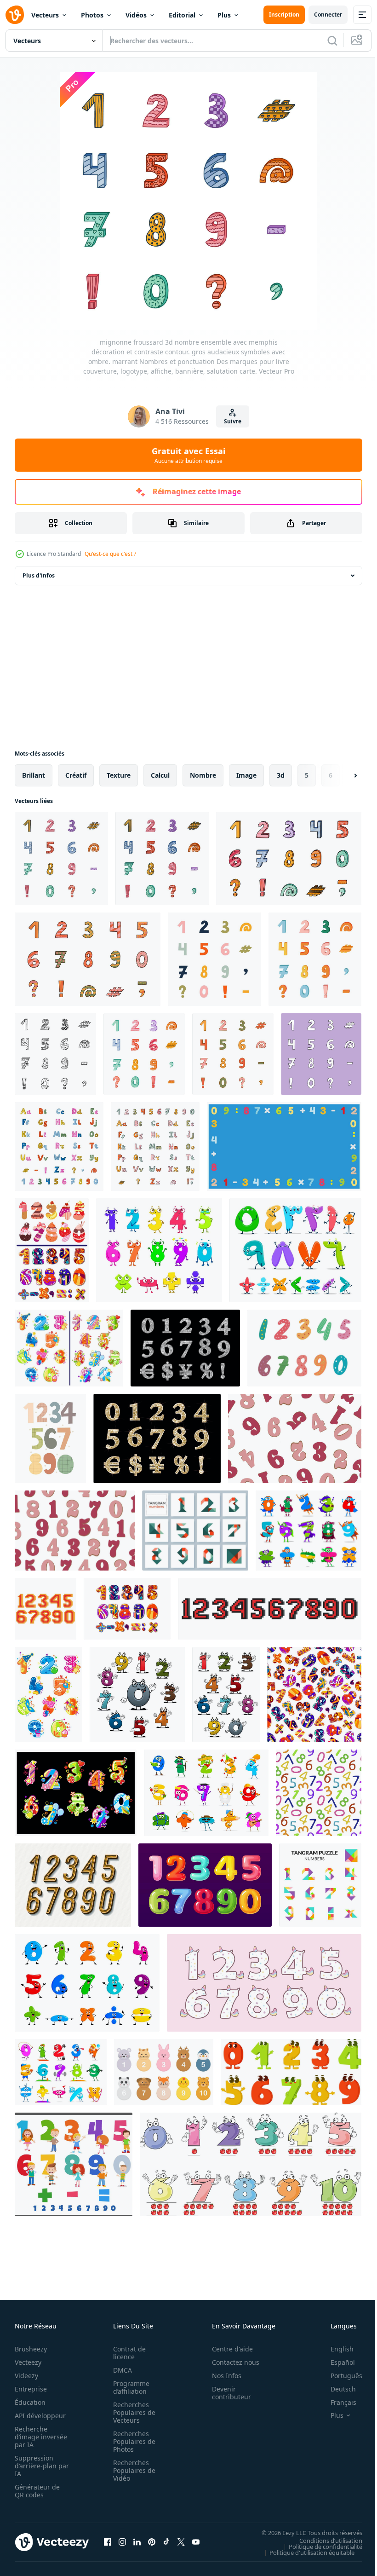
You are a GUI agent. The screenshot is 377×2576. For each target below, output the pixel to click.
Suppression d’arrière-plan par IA (36, 2466)
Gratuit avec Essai (188, 455)
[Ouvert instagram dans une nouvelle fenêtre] (122, 2542)
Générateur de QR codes (37, 2491)
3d (281, 775)
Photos (92, 15)
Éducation (30, 2402)
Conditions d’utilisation (324, 2540)
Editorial (182, 15)
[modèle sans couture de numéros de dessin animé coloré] (314, 1695)
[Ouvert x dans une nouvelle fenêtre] (181, 2542)
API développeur (40, 2416)
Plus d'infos (39, 575)
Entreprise (31, 2389)
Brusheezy (31, 2349)
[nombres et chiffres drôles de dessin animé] (226, 1695)
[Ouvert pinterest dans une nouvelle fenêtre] (152, 2542)
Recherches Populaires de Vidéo (131, 2470)
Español (336, 2362)
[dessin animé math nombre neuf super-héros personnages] (308, 1531)
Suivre (233, 421)
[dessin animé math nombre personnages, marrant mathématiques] (87, 1983)
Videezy (26, 2376)
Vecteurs (45, 15)
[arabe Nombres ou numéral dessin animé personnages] (295, 1250)
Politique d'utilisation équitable (305, 2552)
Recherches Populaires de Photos (131, 2441)
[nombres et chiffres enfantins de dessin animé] (69, 1348)
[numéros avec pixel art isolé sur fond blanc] (46, 1609)
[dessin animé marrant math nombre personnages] (206, 1793)
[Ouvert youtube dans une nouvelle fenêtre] (196, 2542)
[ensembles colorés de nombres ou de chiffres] (52, 1250)
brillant (34, 775)
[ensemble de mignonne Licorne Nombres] (264, 1983)
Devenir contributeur (226, 2393)
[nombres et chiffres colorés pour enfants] (76, 1793)
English (335, 2349)
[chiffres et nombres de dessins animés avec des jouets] (49, 1695)
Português (340, 2376)
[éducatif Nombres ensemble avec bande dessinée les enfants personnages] (74, 2164)
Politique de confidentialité (319, 2546)
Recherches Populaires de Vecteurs (131, 2412)
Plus (224, 15)
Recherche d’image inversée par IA (38, 2437)
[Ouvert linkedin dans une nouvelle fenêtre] (137, 2542)
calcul (160, 775)
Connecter (328, 14)
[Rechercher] (332, 40)
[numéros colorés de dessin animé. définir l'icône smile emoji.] (251, 2164)
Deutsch (336, 2389)
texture (119, 775)
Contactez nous (231, 2362)
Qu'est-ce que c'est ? (110, 554)
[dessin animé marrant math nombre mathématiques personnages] (159, 1250)
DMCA (120, 2370)
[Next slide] (341, 775)
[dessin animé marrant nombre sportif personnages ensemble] (61, 2072)
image (246, 775)
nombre (203, 775)
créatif (76, 775)
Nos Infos (222, 2376)
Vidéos (136, 15)
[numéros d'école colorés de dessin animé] (127, 1609)
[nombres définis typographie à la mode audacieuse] (73, 1885)
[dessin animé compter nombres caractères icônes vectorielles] (137, 1695)
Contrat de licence (127, 2353)
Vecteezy (28, 2362)
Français (337, 2402)
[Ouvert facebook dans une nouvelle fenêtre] (108, 2542)
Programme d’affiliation (129, 2387)
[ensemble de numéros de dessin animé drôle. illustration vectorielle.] (291, 2072)
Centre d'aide (227, 2349)
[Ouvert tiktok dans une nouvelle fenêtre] (166, 2542)
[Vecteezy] (15, 15)
